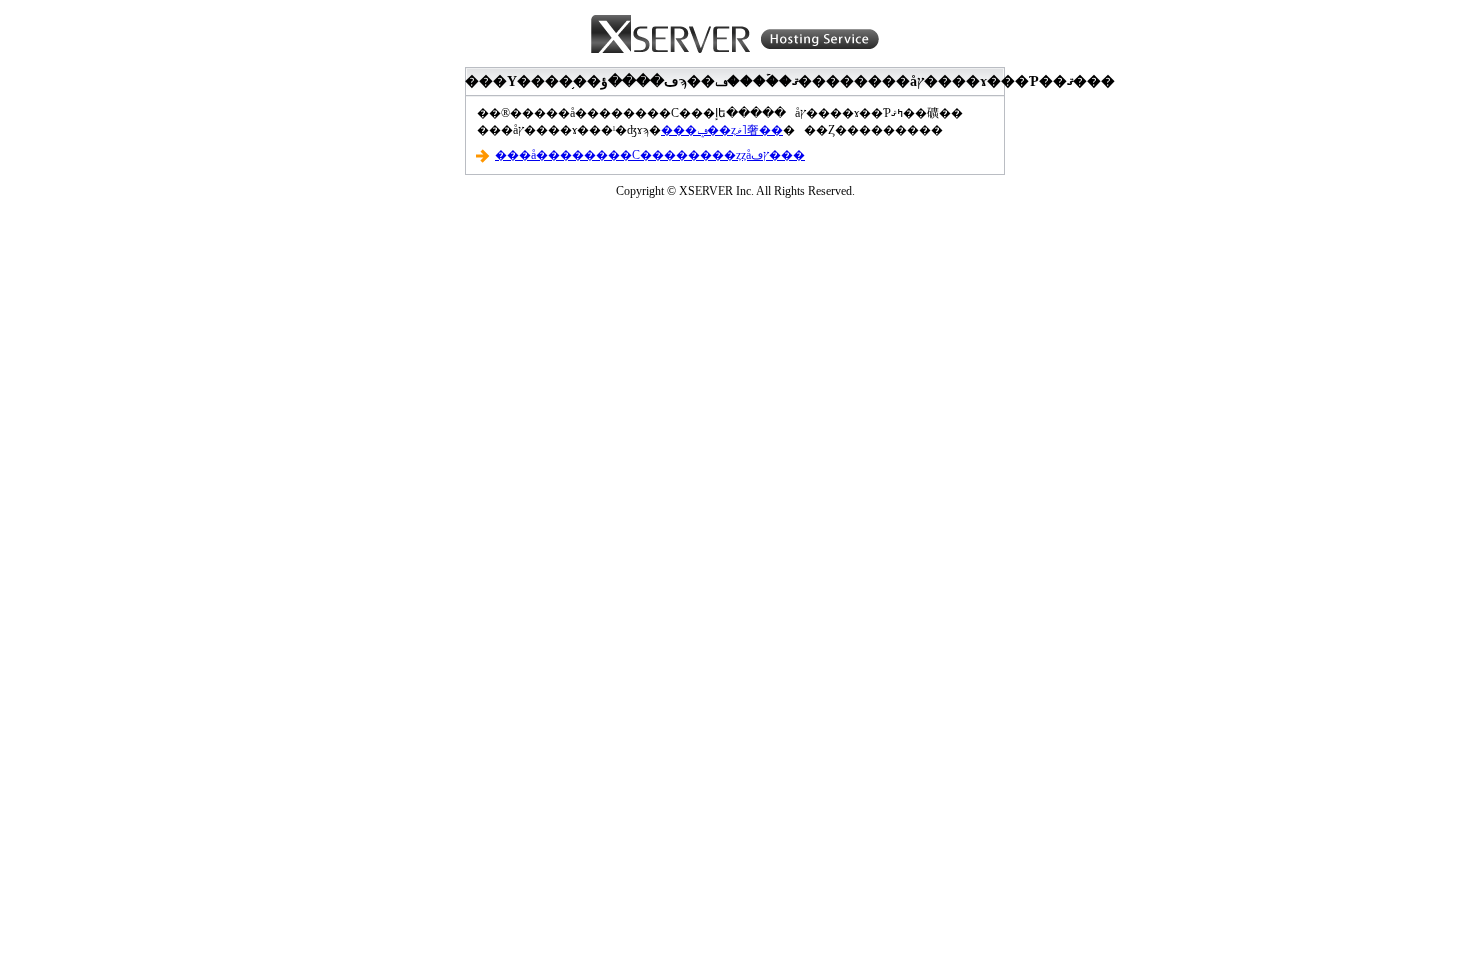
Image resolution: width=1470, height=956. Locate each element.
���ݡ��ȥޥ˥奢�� (722, 130)
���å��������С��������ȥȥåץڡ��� (650, 155)
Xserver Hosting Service (735, 35)
